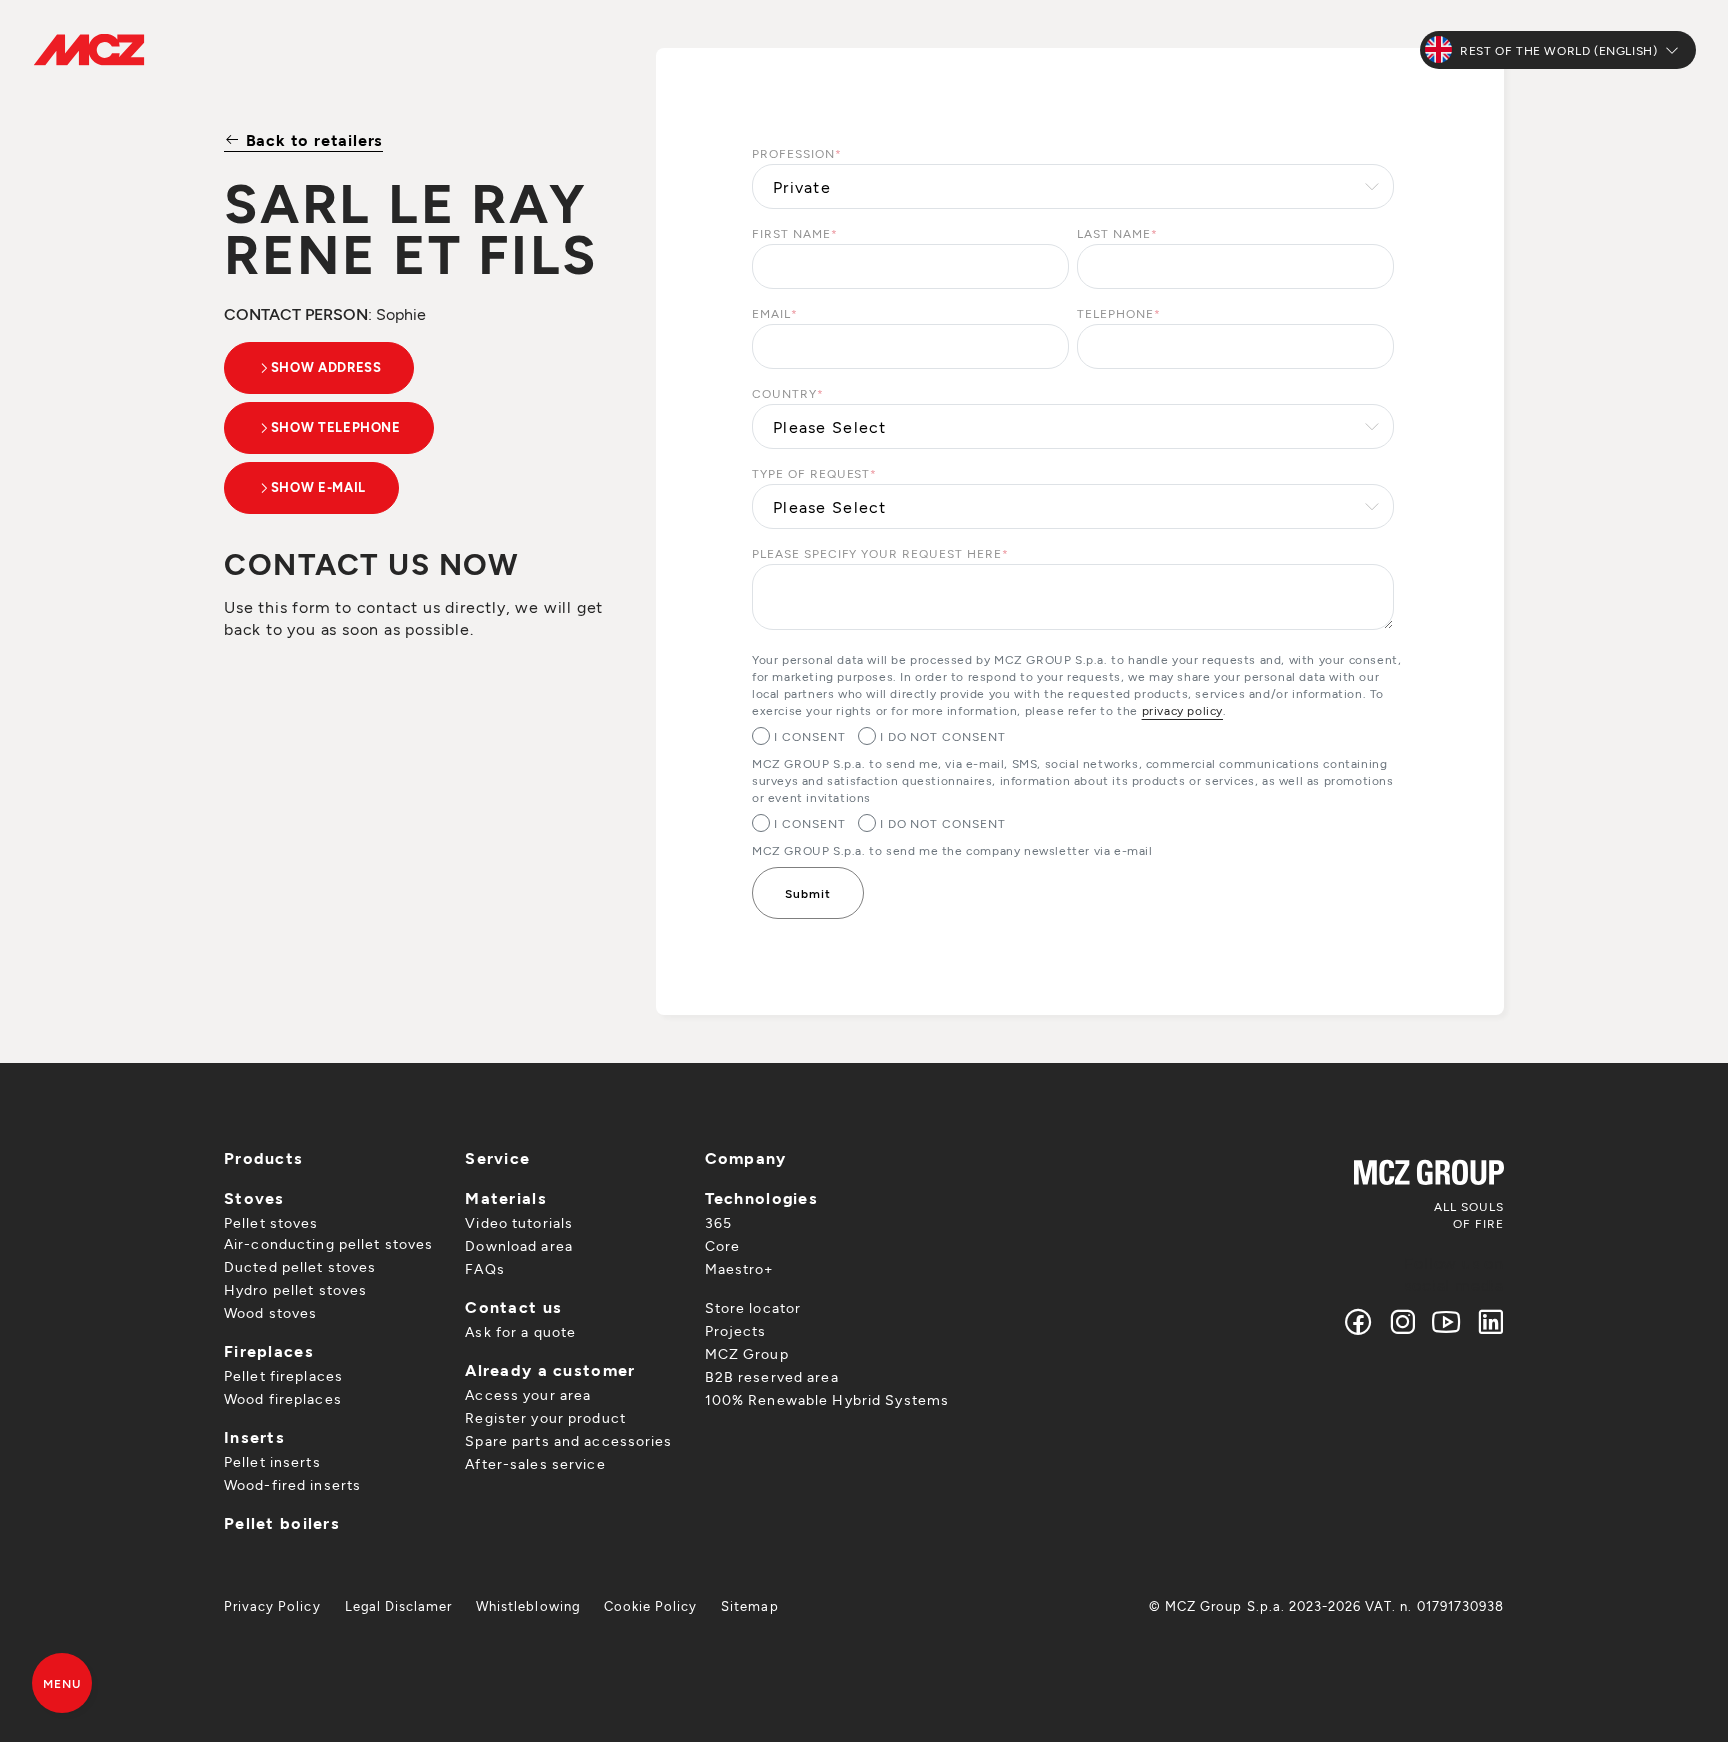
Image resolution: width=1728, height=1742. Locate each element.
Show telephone (336, 427)
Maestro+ (739, 1268)
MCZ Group (747, 1353)
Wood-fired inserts (292, 1484)
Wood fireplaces (283, 1398)
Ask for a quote (520, 1331)
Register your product (545, 1417)
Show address (326, 367)
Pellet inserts (272, 1461)
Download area (519, 1245)
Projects (736, 1330)
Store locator (753, 1307)
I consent (810, 736)
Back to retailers (312, 139)
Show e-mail (318, 487)
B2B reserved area (772, 1376)
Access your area (528, 1394)
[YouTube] (1447, 1321)
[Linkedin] (1486, 1321)
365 (718, 1222)
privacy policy (1182, 710)
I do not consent (943, 736)
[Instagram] (1403, 1321)
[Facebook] (1359, 1321)
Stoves (254, 1197)
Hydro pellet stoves (295, 1289)
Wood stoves (270, 1312)
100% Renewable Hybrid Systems (827, 1399)
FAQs (484, 1268)
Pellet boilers (282, 1522)
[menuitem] (272, 1606)
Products (263, 1157)
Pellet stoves (271, 1222)
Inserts (254, 1436)
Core (722, 1245)
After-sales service (535, 1463)
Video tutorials (519, 1222)
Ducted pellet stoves (300, 1266)
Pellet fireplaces (283, 1375)
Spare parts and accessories (568, 1440)
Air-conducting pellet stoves (328, 1243)
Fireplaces (269, 1350)
